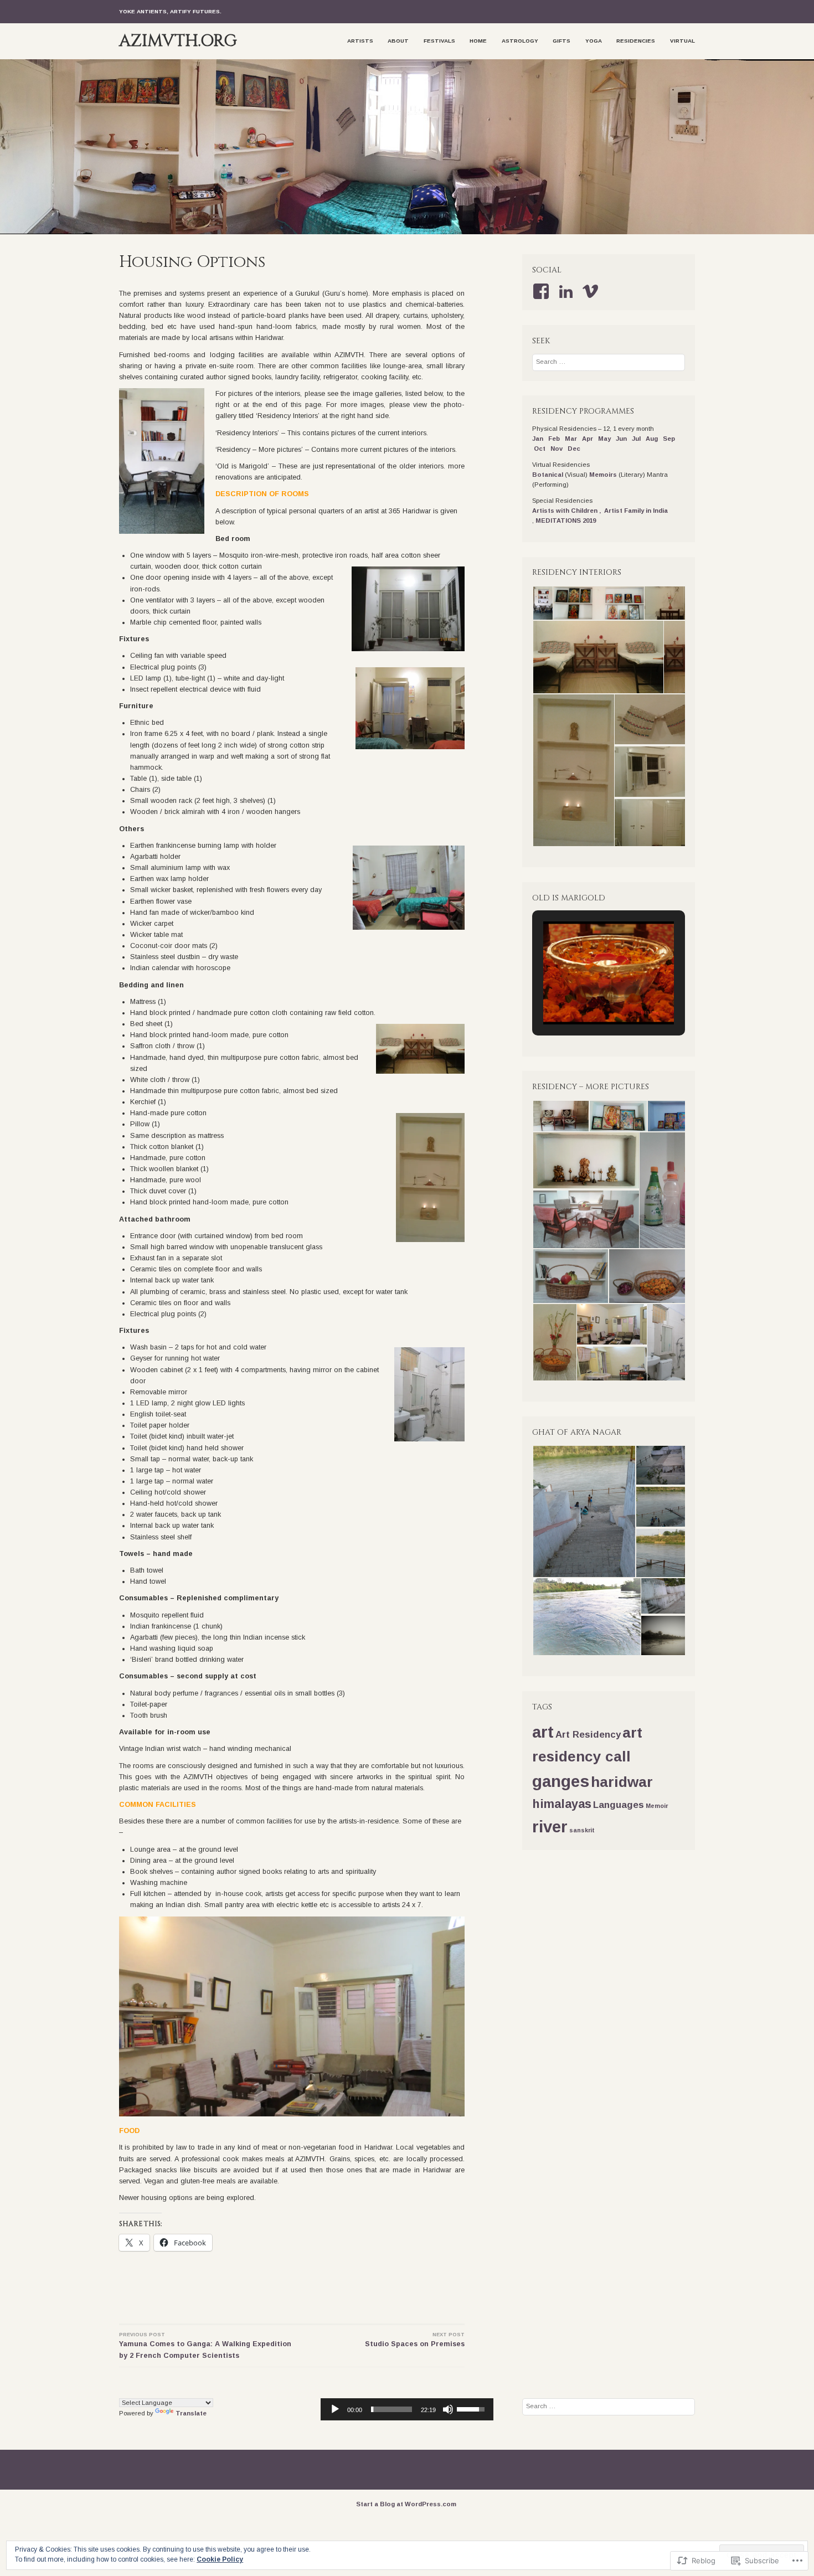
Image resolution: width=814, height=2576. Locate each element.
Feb (554, 439)
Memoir (657, 1806)
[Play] (335, 2409)
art (543, 1732)
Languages (619, 1805)
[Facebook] (543, 291)
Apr (588, 439)
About (398, 41)
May (604, 439)
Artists (360, 41)
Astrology (520, 41)
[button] (542, 603)
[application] (407, 2409)
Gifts (561, 41)
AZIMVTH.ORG (178, 41)
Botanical (548, 475)
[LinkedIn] (568, 291)
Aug (652, 439)
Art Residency (588, 1735)
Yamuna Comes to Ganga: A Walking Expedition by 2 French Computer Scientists (205, 2346)
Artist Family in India (636, 511)
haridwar (622, 1782)
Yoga (594, 41)
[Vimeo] (592, 291)
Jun (621, 439)
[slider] (391, 2409)
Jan (539, 439)
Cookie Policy (220, 2559)
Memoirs (603, 475)
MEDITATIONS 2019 (566, 521)
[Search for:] (609, 362)
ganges (561, 1781)
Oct (540, 449)
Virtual (682, 41)
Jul (636, 439)
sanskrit (582, 1830)
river (550, 1827)
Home (478, 41)
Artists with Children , (568, 511)
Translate (191, 2413)
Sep (669, 439)
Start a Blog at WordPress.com (406, 2504)
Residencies (636, 41)
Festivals (439, 41)
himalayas (562, 1804)
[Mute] (448, 2409)
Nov (557, 449)
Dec (574, 449)
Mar (571, 439)
